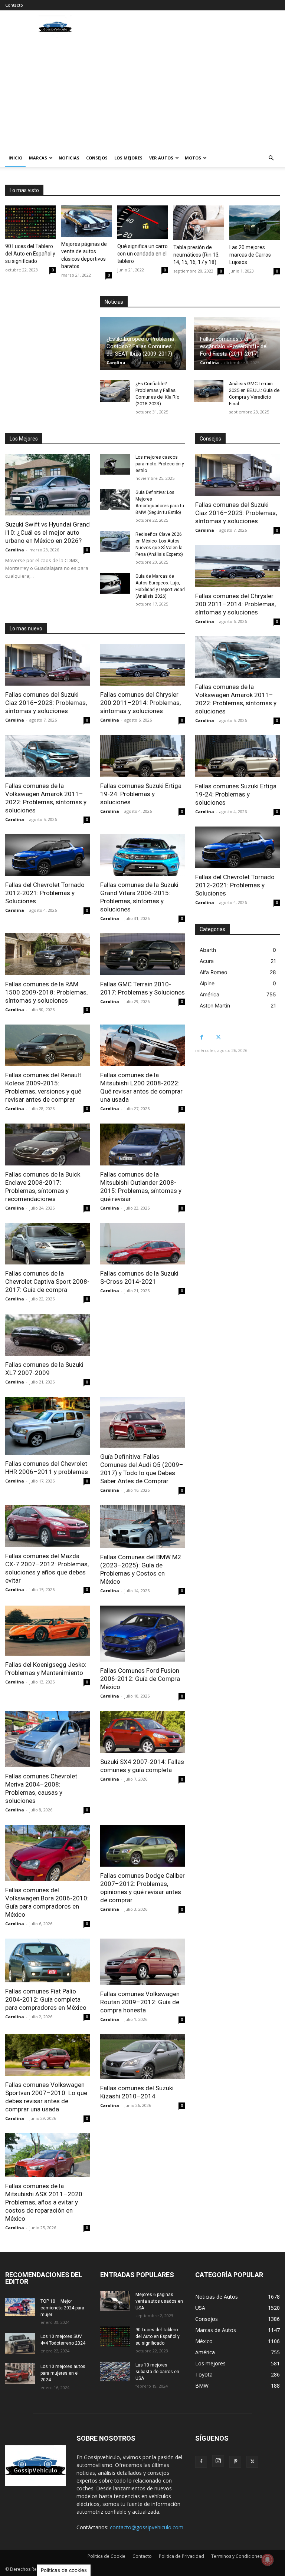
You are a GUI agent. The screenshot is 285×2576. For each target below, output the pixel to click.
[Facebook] (202, 1037)
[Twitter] (218, 1037)
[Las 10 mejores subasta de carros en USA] (115, 2371)
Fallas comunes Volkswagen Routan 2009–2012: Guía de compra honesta (140, 2002)
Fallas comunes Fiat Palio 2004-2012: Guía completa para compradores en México (46, 1999)
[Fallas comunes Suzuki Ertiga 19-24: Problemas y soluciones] (142, 756)
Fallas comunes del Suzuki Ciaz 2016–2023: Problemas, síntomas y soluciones (46, 703)
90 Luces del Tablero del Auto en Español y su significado (30, 254)
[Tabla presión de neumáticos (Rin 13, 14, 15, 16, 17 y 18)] (199, 223)
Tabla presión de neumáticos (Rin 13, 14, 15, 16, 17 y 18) (196, 255)
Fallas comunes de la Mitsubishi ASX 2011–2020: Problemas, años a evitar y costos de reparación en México (45, 2202)
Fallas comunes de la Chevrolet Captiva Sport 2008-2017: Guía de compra (47, 1282)
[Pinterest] (235, 2462)
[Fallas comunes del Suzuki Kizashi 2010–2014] (142, 2057)
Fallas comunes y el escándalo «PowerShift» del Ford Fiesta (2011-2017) (234, 346)
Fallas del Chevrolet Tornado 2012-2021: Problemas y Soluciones (45, 893)
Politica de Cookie (107, 2556)
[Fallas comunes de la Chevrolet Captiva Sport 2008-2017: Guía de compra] (47, 1244)
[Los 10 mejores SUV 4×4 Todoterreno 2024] (20, 2344)
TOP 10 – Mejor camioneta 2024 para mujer (62, 2308)
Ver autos (161, 158)
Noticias (69, 158)
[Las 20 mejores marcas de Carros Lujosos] (255, 223)
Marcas (38, 158)
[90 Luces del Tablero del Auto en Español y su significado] (30, 222)
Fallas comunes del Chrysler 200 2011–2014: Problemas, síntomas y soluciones (140, 703)
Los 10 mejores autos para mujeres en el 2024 (63, 2373)
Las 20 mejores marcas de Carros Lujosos (250, 255)
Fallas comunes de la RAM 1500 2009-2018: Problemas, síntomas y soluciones (46, 992)
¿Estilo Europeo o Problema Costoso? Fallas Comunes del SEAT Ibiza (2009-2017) (140, 346)
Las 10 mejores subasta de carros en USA (157, 2372)
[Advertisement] (142, 93)
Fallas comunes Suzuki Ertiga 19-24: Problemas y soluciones (141, 794)
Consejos (97, 158)
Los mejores (128, 158)
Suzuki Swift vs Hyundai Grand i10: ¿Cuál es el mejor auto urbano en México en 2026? (47, 532)
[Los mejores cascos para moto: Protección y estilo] (115, 464)
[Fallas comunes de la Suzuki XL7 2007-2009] (47, 1335)
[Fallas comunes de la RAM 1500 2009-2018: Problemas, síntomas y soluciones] (47, 954)
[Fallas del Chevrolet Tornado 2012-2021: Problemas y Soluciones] (47, 855)
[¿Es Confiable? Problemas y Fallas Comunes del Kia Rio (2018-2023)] (115, 391)
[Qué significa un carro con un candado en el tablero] (142, 222)
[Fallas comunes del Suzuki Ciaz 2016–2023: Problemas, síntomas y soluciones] (47, 665)
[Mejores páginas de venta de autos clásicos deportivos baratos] (86, 221)
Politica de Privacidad (181, 2556)
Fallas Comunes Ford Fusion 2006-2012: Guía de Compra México (140, 1679)
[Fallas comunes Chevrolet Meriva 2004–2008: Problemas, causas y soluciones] (47, 1739)
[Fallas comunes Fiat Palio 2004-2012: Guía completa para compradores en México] (47, 1960)
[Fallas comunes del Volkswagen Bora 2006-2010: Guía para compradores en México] (47, 1853)
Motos (193, 158)
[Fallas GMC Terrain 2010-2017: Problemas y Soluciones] (142, 954)
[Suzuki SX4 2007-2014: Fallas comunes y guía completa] (142, 1732)
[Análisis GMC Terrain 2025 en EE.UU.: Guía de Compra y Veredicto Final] (209, 391)
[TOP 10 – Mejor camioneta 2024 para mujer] (20, 2307)
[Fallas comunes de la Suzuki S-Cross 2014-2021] (142, 1244)
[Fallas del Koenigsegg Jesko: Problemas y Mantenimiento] (47, 1631)
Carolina (116, 362)
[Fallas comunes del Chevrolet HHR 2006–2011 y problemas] (47, 1426)
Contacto (14, 5)
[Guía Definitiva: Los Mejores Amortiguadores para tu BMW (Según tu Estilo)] (115, 499)
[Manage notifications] (268, 2560)
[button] (271, 158)
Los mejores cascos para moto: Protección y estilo (160, 464)
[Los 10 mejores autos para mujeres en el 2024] (20, 2374)
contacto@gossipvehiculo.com (147, 2527)
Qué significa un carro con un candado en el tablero (142, 254)
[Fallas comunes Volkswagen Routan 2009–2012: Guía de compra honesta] (142, 1962)
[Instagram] (218, 2461)
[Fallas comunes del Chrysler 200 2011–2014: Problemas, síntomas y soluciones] (142, 665)
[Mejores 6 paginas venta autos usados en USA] (115, 2301)
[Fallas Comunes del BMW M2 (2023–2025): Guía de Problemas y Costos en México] (142, 1527)
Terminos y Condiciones (237, 2556)
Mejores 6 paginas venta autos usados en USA (159, 2301)
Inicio (15, 158)
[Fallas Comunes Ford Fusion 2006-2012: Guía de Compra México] (142, 1634)
